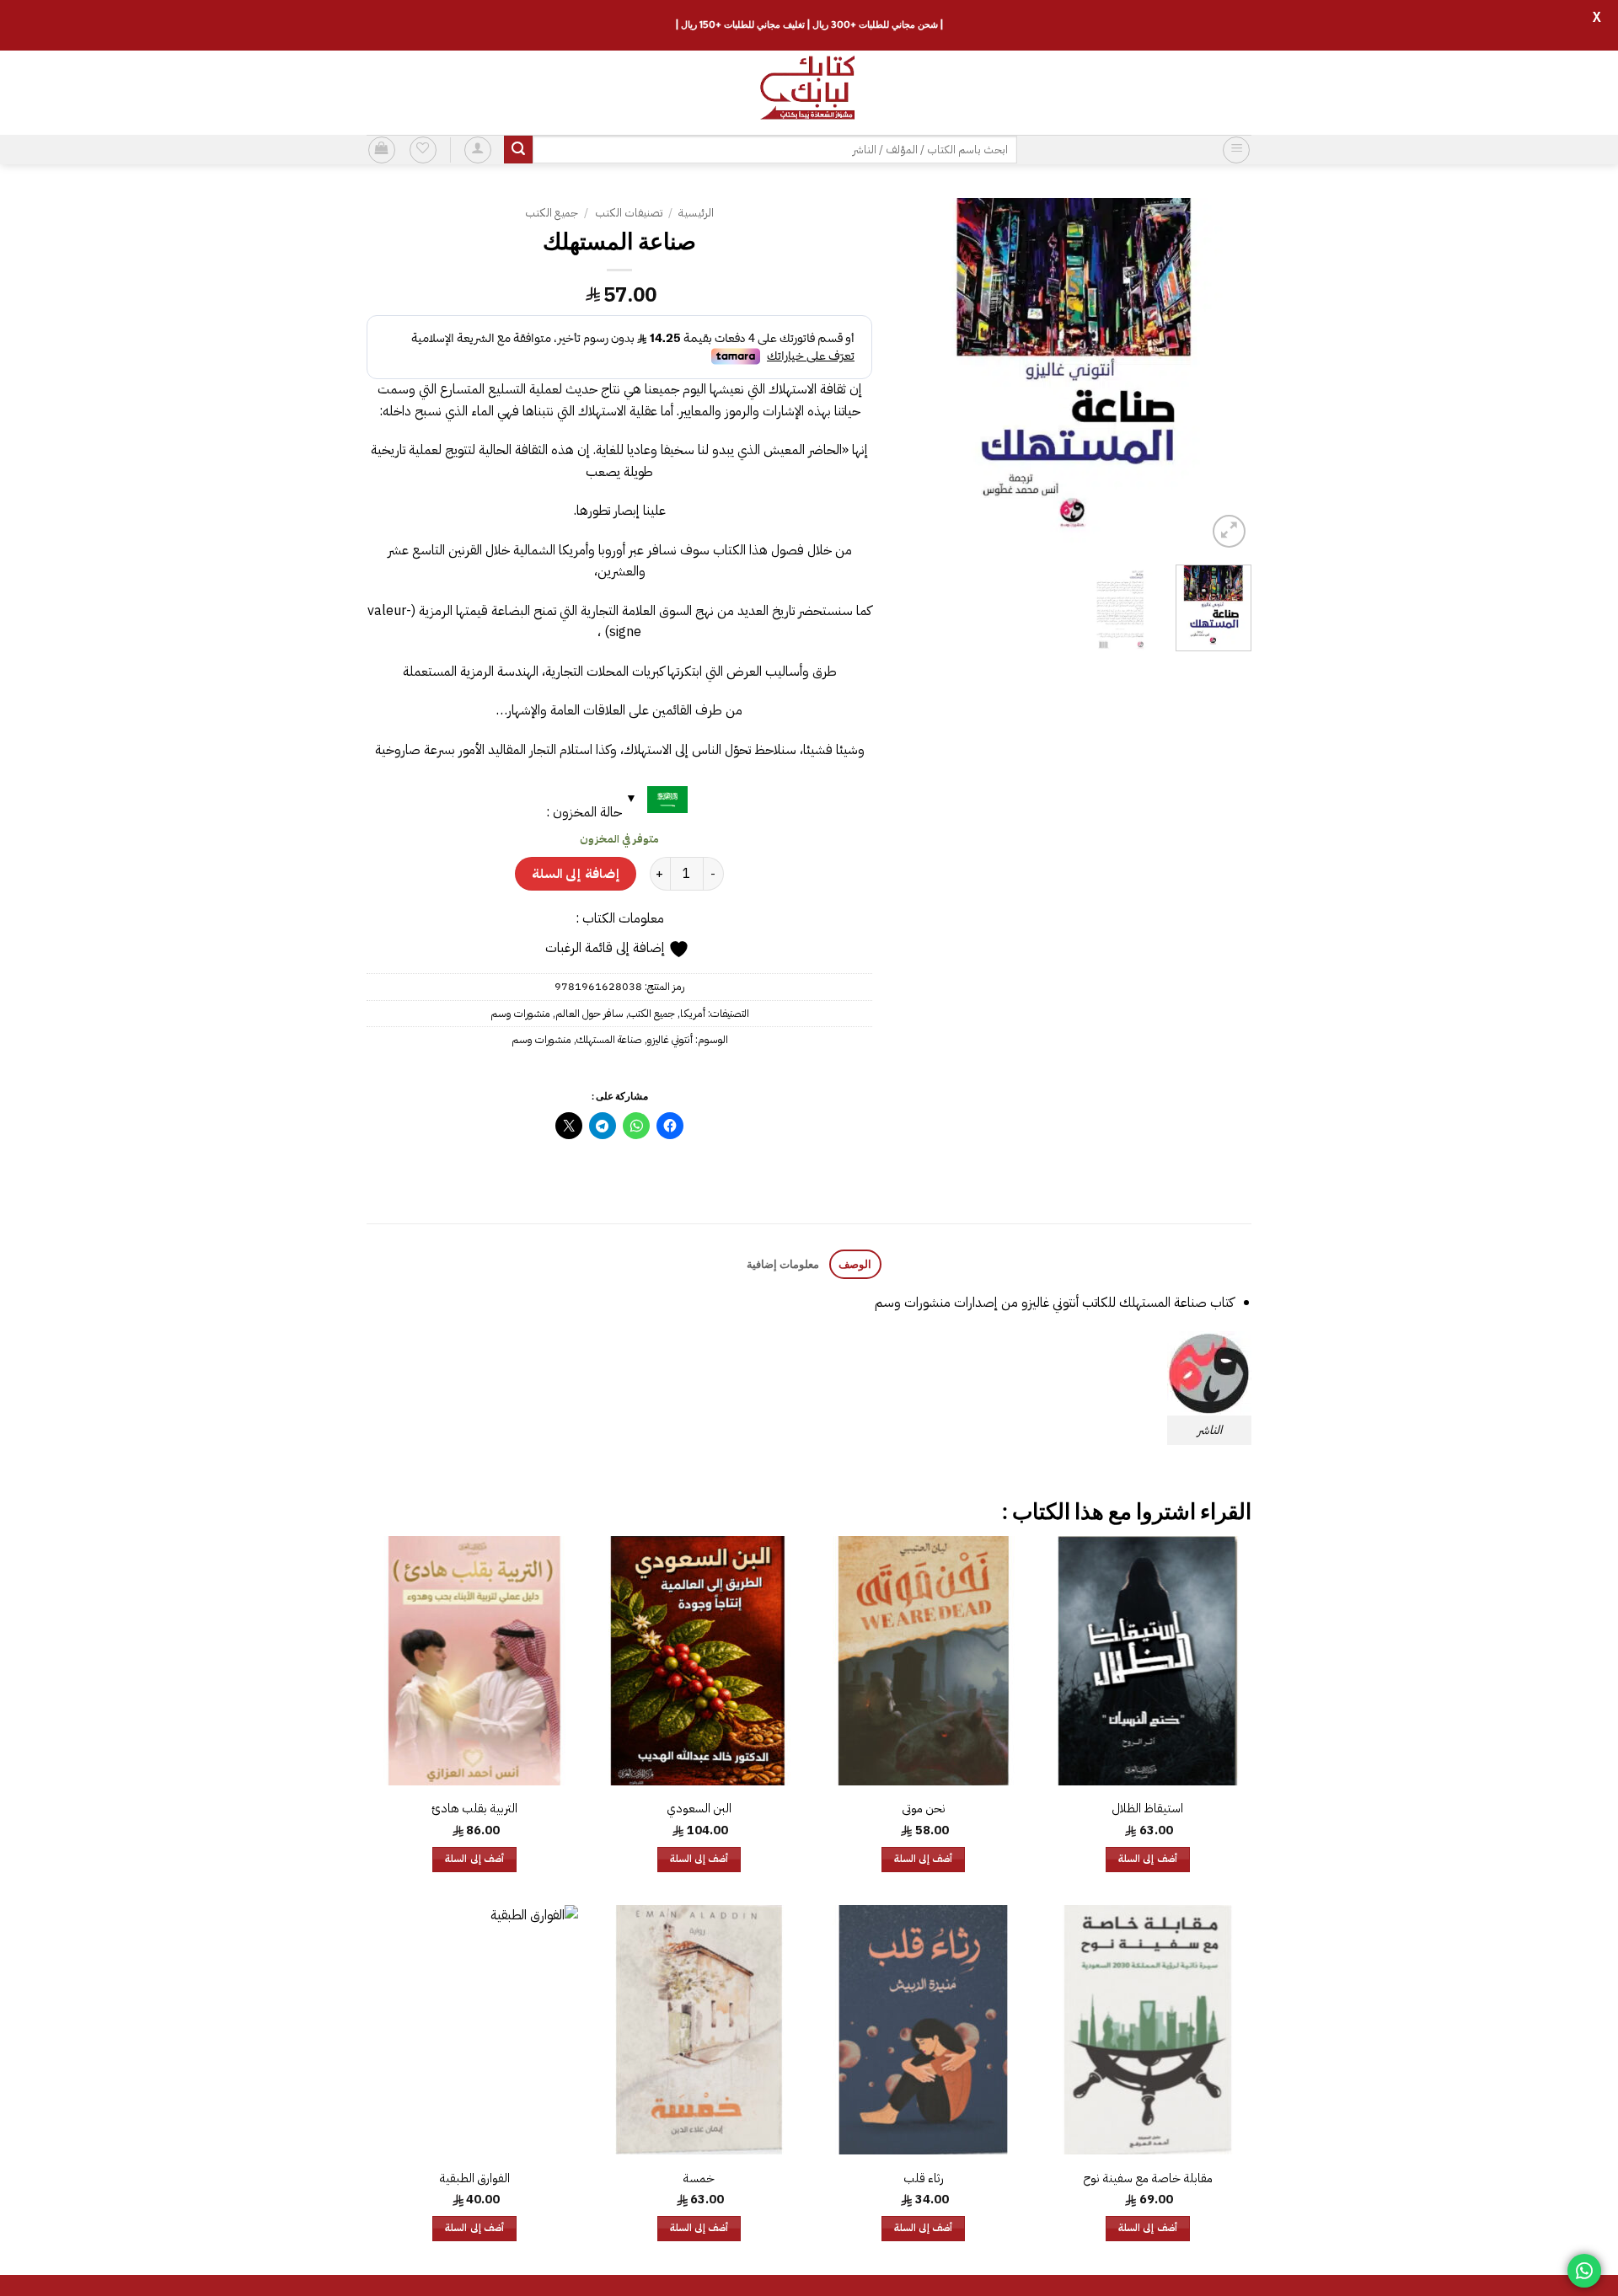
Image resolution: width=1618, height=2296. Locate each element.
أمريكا (693, 1013)
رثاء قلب (924, 2178)
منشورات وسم (520, 1013)
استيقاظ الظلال (1147, 1809)
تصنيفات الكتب (629, 213)
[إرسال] (518, 150)
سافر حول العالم (589, 1013)
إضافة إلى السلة (576, 873)
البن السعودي (699, 1809)
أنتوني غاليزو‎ (670, 1039)
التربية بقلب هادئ (474, 1809)
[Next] (913, 375)
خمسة (699, 2178)
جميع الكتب (552, 213)
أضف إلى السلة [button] (1148, 1859)
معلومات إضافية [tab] (783, 1264)
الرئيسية (696, 213)
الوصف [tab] (855, 1264)
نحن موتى (924, 1809)
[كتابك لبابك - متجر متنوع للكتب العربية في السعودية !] (809, 93)
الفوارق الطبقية (474, 2178)
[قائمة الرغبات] (423, 150)
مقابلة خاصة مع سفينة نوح (1148, 2178)
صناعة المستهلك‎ (609, 1039)
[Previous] (1223, 375)
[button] (1236, 150)
